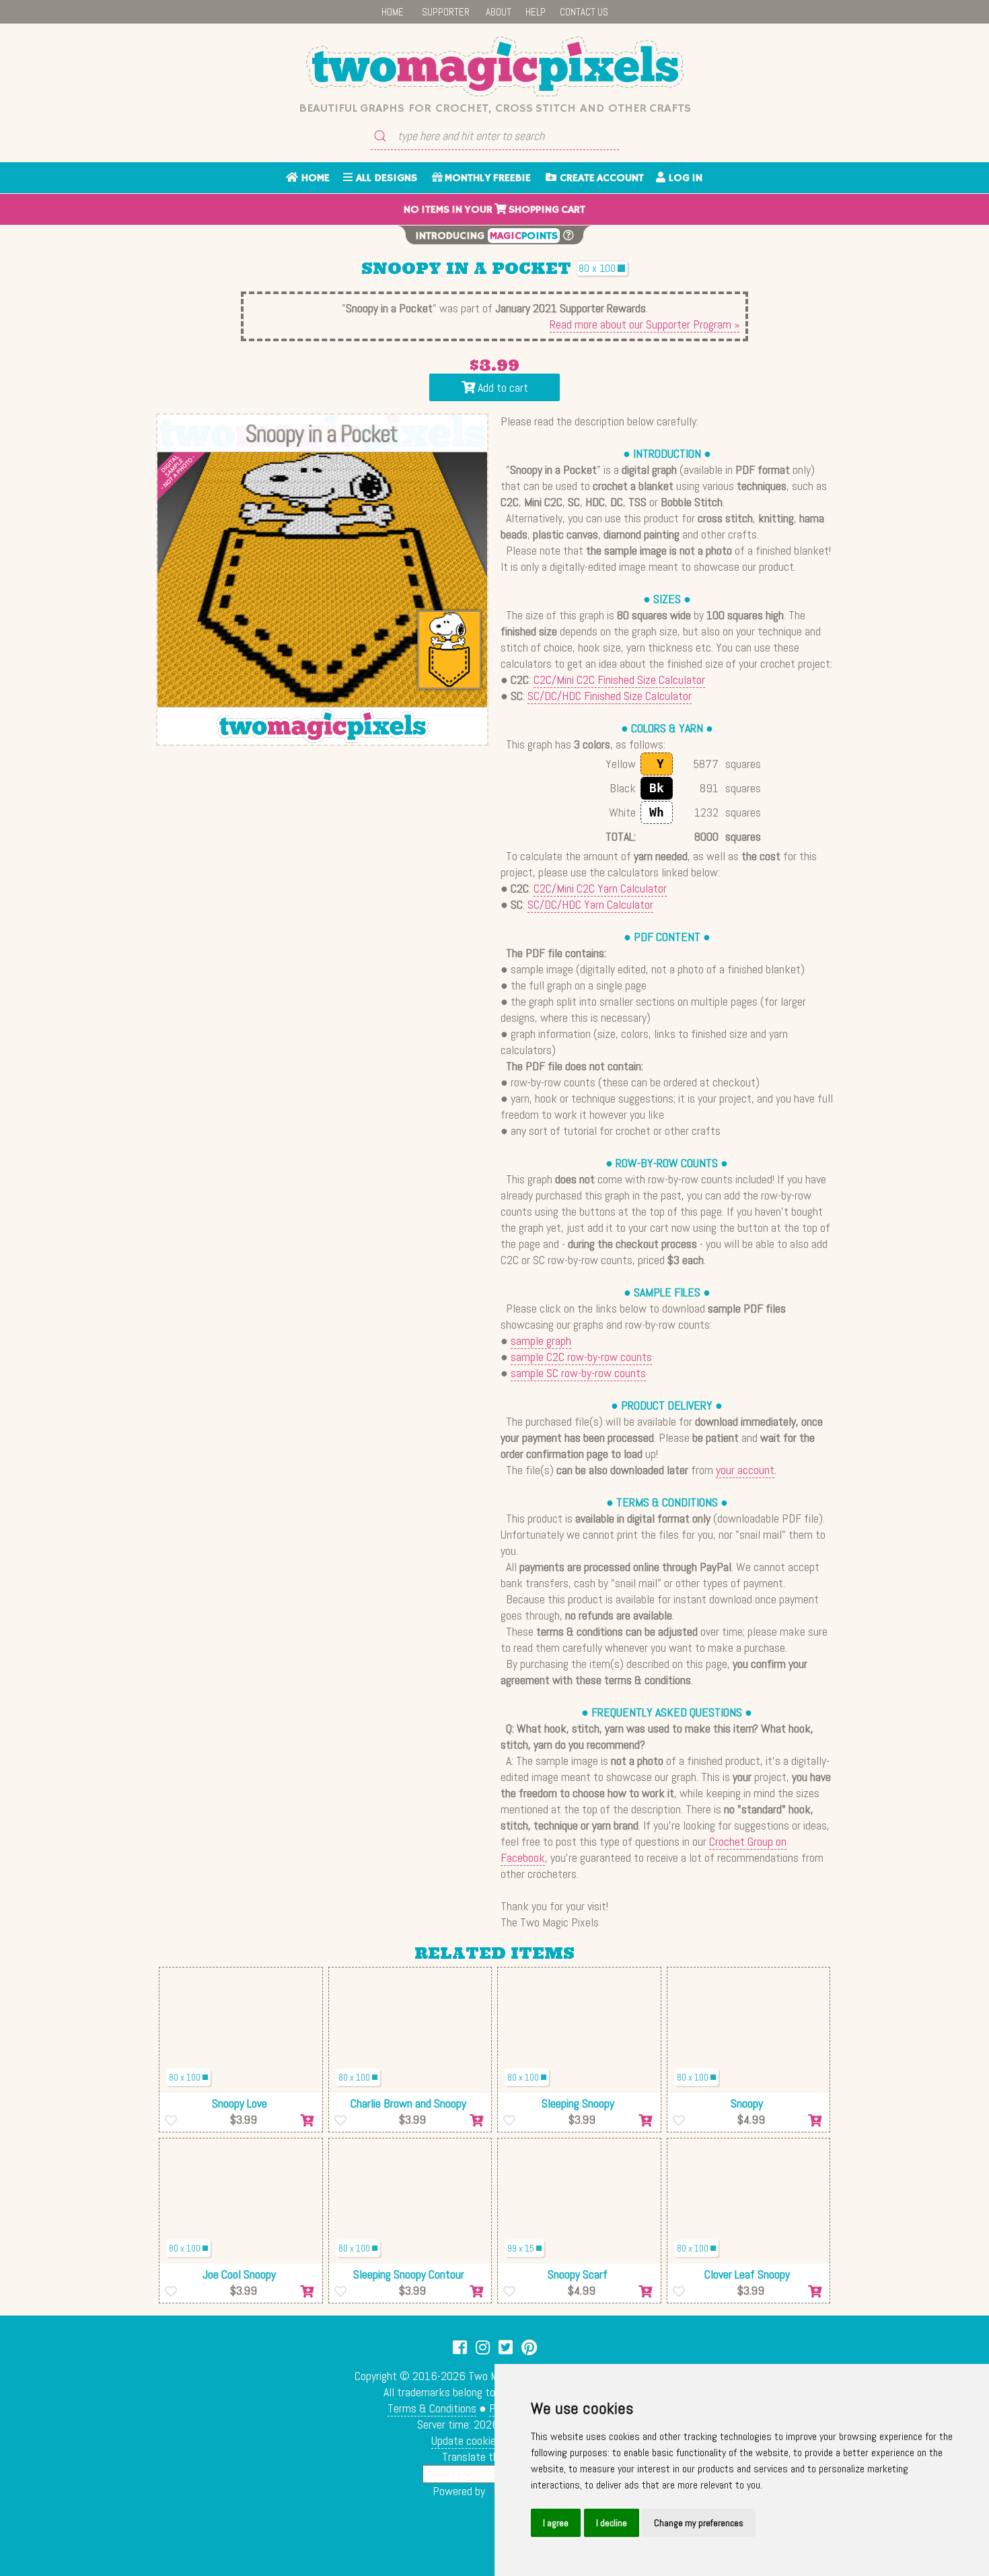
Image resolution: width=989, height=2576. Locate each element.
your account (745, 1470)
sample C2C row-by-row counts (581, 1357)
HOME (393, 12)
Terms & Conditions (432, 2408)
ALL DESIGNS (385, 178)
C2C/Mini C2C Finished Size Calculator (619, 680)
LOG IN (684, 178)
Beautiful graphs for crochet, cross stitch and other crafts (495, 108)
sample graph (541, 1341)
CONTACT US (584, 12)
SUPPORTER (446, 12)
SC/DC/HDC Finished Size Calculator (610, 696)
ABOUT (499, 12)
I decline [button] (612, 2523)
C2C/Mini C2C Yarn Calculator (600, 888)
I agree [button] (556, 2523)
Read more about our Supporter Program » (645, 324)
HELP (536, 12)
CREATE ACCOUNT (600, 178)
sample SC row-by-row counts (578, 1373)
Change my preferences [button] (699, 2523)
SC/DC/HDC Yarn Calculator (590, 904)
